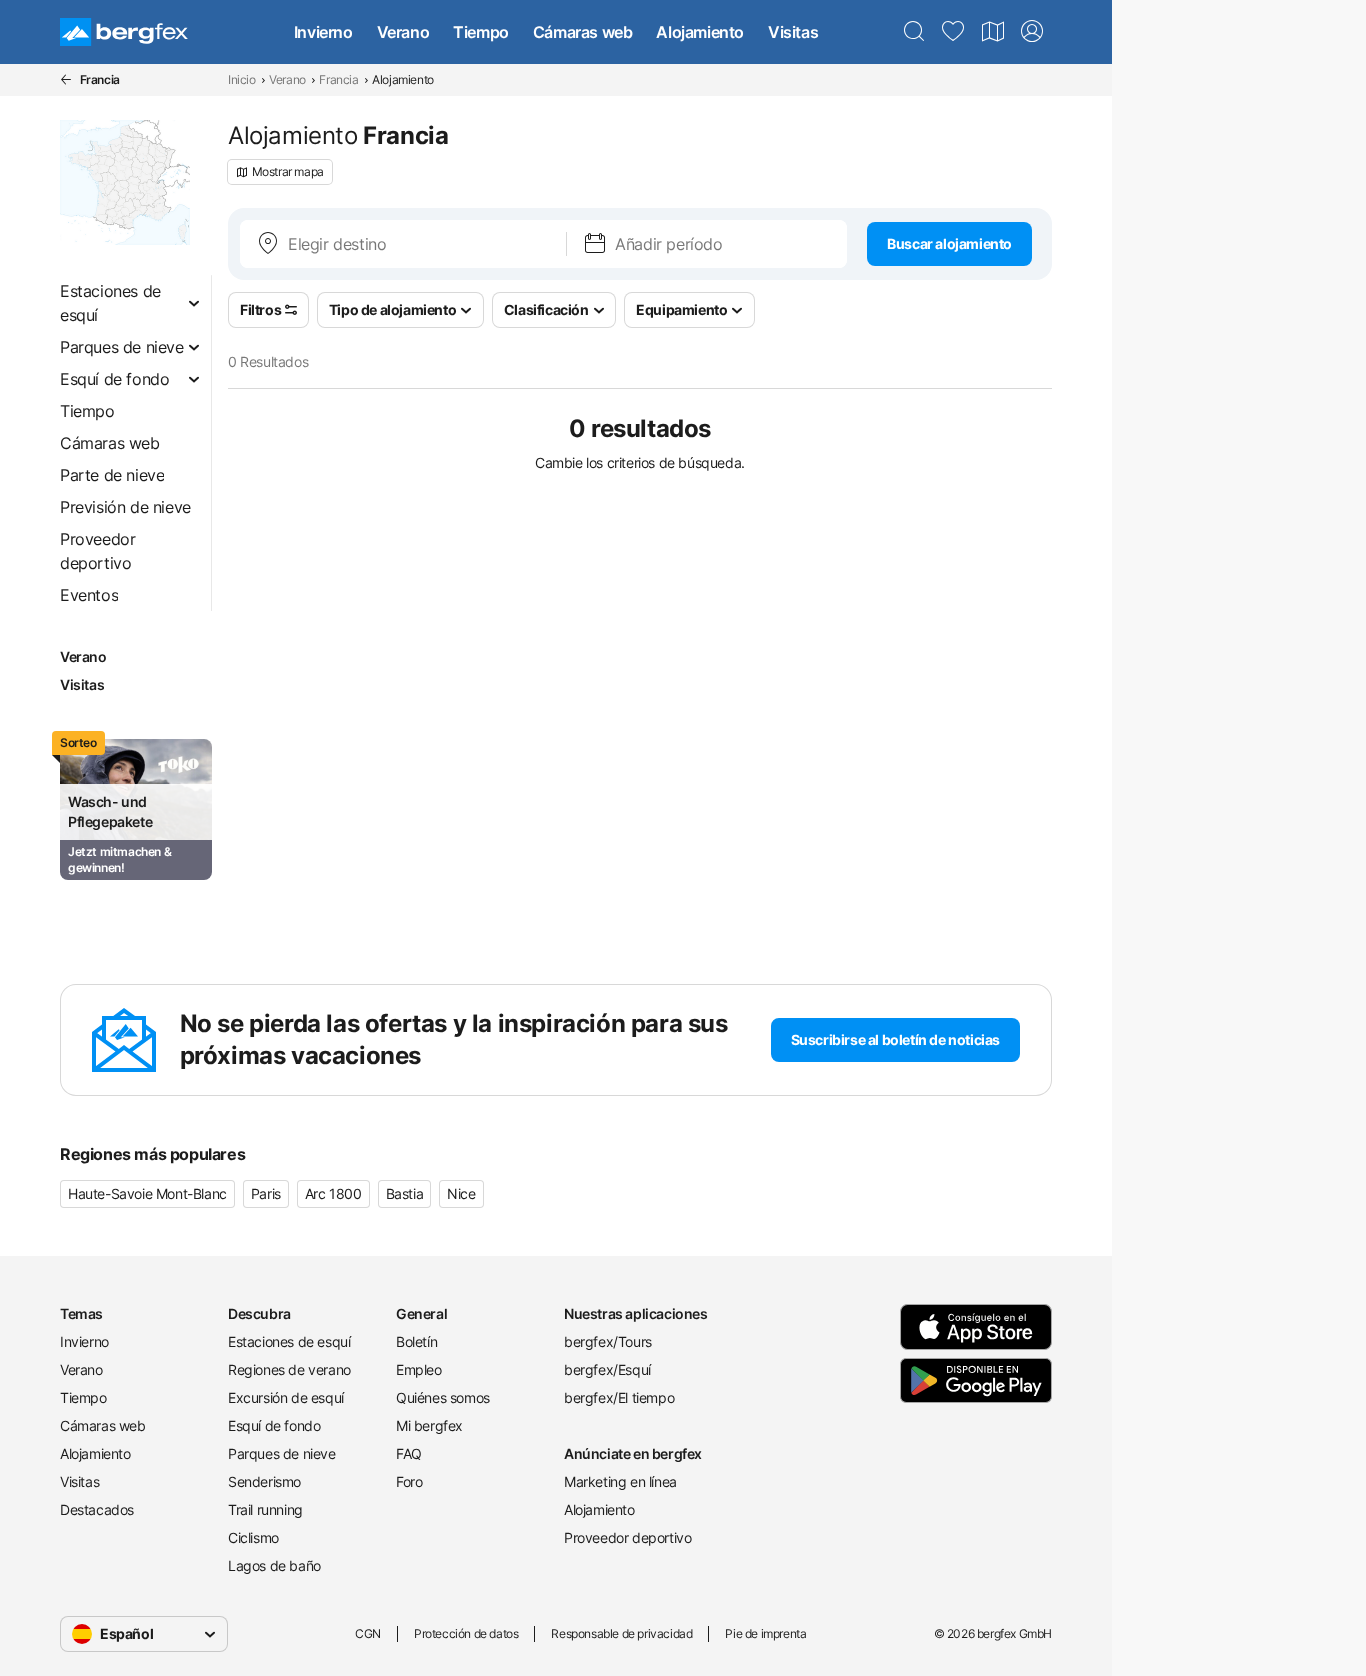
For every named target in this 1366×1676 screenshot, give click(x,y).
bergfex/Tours (608, 1341)
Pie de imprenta (765, 1633)
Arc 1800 (333, 1193)
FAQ (409, 1453)
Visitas (793, 32)
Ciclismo (253, 1537)
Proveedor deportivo (627, 1537)
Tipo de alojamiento (392, 309)
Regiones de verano (289, 1369)
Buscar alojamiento (949, 243)
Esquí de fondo (274, 1425)
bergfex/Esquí (607, 1369)
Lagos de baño (274, 1565)
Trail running (265, 1509)
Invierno (323, 32)
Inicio (242, 79)
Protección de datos (466, 1633)
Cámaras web (583, 32)
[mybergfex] (1032, 32)
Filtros (260, 309)
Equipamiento (681, 309)
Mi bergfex (429, 1425)
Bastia (405, 1193)
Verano (403, 32)
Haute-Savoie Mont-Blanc (147, 1193)
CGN (368, 1633)
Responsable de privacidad (621, 1633)
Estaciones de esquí (289, 1341)
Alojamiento (700, 32)
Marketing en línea (620, 1481)
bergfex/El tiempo (619, 1397)
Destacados (97, 1509)
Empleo (419, 1369)
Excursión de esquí (286, 1397)
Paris (266, 1193)
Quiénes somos (443, 1397)
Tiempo (481, 32)
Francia (338, 79)
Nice (461, 1193)
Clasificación (546, 309)
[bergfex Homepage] (124, 32)
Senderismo (264, 1481)
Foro (409, 1481)
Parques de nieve (282, 1453)
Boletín (416, 1341)
